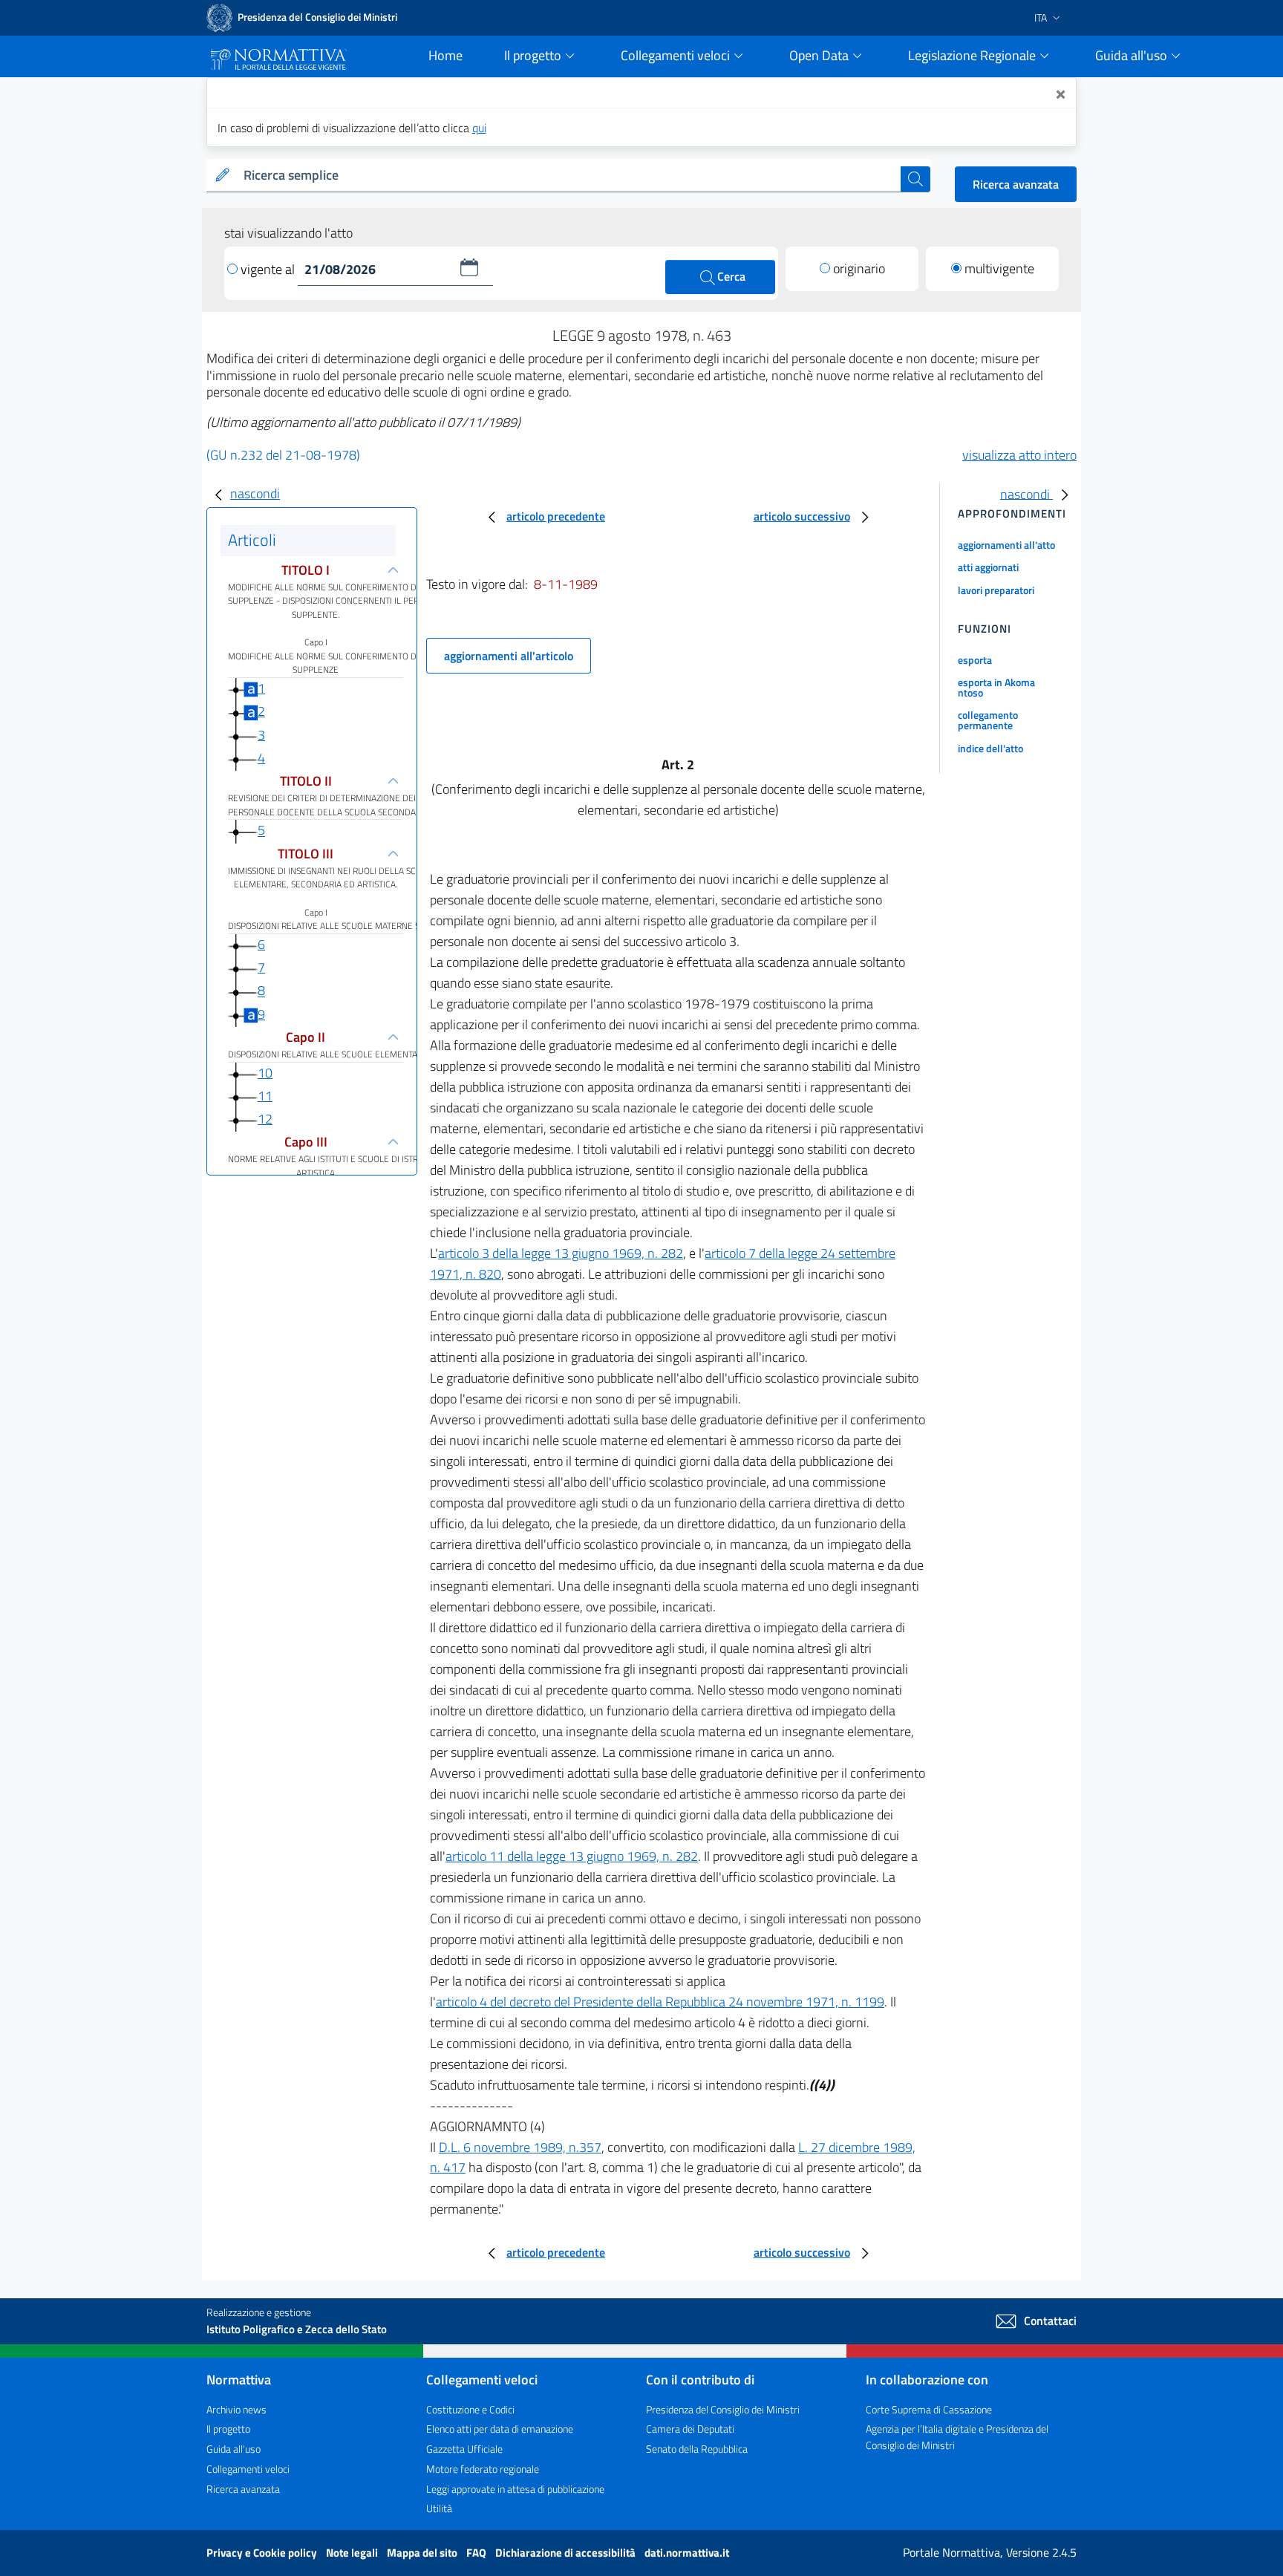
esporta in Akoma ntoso (996, 687)
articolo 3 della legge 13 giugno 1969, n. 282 (561, 1253)
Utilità (439, 2508)
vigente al (269, 269)
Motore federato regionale (483, 2469)
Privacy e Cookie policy (263, 2553)
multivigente (999, 268)
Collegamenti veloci (248, 2469)
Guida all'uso (234, 2449)
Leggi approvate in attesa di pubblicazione (515, 2489)
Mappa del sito (423, 2553)
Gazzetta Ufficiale (464, 2449)
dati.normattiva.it (687, 2553)
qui (479, 128)
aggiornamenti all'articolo (509, 656)
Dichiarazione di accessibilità (567, 2553)
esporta (975, 660)
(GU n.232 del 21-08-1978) (283, 455)
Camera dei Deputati (690, 2429)
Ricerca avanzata (1016, 184)
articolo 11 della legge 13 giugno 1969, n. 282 (572, 1856)
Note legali (353, 2553)
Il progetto (228, 2429)
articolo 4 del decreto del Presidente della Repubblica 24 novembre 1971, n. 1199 (660, 2002)
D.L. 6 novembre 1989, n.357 (520, 2147)
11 (265, 1096)
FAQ (477, 2553)
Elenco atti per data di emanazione (500, 2429)
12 (265, 1119)
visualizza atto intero (1019, 455)
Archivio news (236, 2409)
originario (859, 268)
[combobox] (569, 176)
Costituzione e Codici (470, 2409)
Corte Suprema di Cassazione (929, 2409)
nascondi (255, 493)
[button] (469, 267)
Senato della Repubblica (697, 2449)
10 (265, 1073)
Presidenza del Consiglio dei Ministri (723, 2409)
